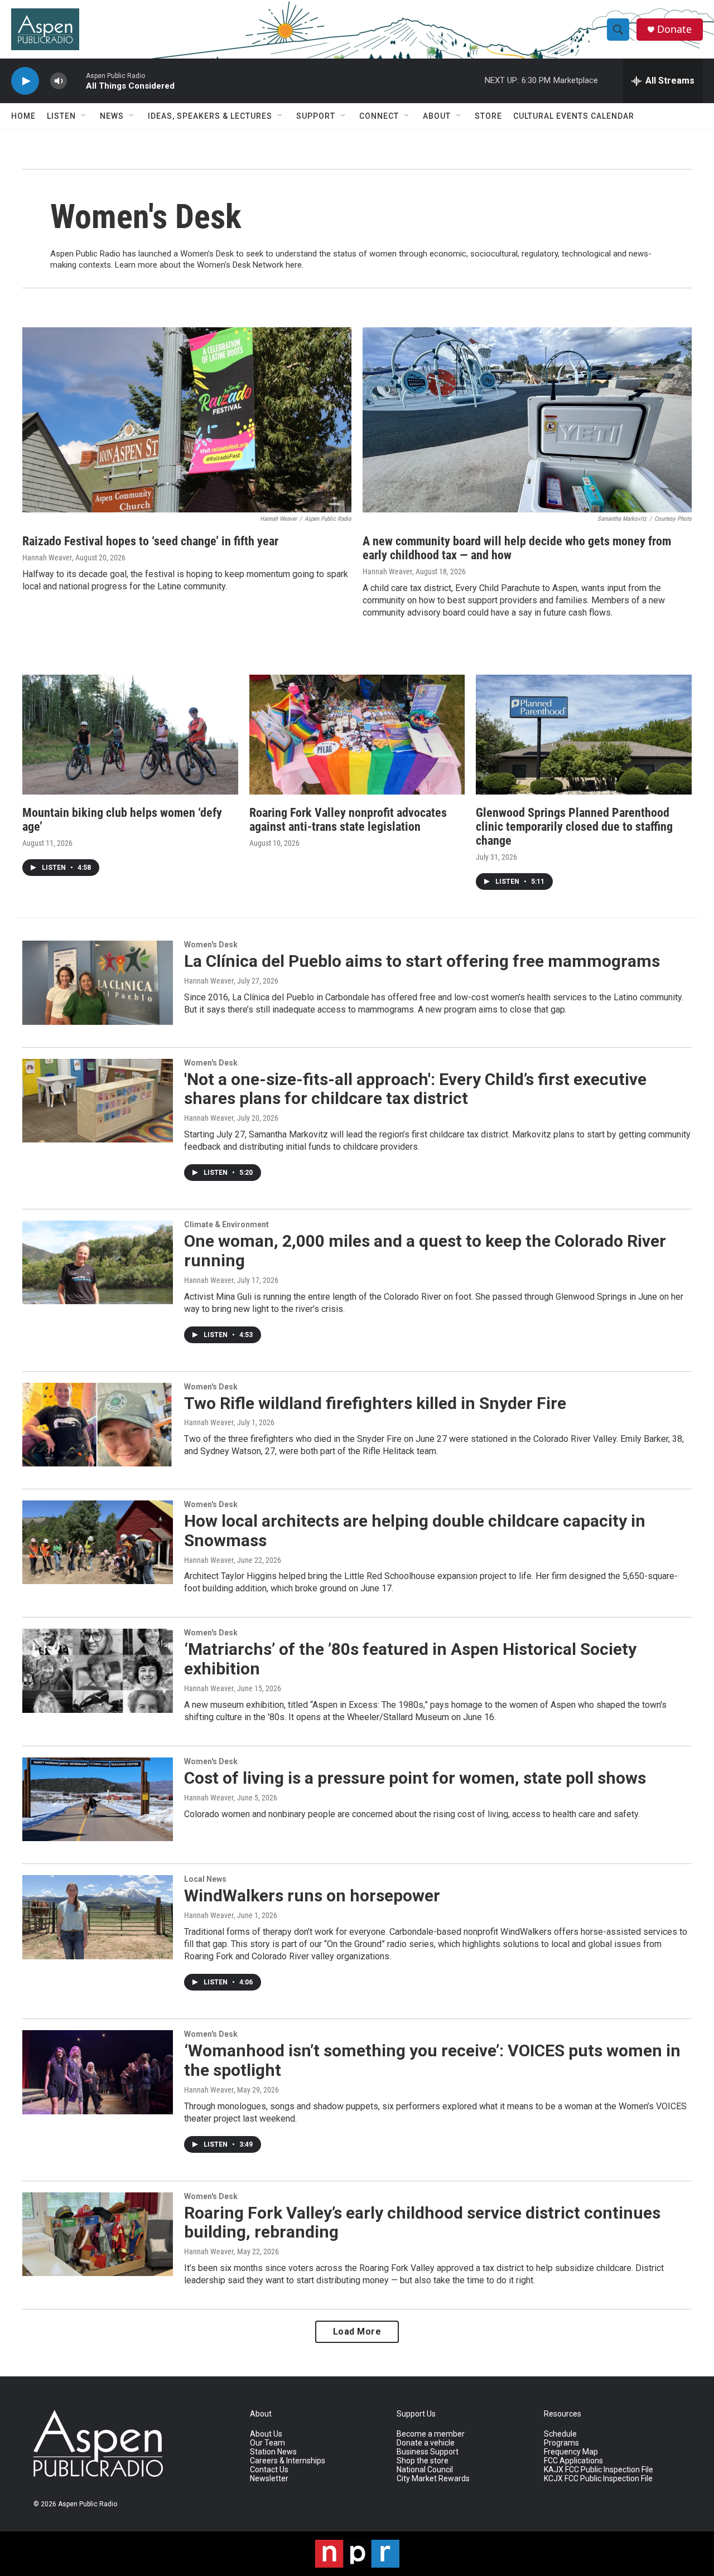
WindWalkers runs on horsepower (312, 1895)
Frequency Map (571, 2452)
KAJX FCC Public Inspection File (599, 2470)
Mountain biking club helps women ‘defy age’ (122, 820)
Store (488, 116)
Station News (273, 2452)
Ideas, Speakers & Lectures (210, 116)
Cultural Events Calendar (574, 116)
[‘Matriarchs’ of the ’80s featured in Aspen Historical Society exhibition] (98, 1670)
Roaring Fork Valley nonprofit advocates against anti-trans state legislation (348, 820)
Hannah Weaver (47, 558)
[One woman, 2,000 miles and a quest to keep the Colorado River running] (98, 1262)
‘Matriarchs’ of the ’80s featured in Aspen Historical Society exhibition (410, 1659)
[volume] (59, 81)
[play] (25, 81)
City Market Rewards (433, 2479)
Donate (674, 29)
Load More (357, 2332)
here (294, 265)
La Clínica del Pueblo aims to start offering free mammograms (422, 961)
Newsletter (269, 2479)
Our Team (267, 2443)
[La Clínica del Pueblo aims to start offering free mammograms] (98, 982)
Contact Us (269, 2470)
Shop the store (423, 2461)
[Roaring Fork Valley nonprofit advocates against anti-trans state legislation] (357, 735)
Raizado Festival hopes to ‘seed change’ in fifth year (150, 541)
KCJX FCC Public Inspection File (598, 2479)
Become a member (431, 2434)
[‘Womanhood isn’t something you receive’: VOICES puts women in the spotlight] (98, 2072)
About (437, 116)
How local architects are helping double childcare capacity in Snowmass (415, 1531)
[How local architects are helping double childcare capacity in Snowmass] (98, 1542)
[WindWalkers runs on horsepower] (98, 1917)
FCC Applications (573, 2461)
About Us (266, 2434)
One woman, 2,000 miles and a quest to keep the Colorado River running (425, 1251)
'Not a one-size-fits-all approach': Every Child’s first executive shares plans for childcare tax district (415, 1089)
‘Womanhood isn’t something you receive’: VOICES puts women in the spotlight (432, 2060)
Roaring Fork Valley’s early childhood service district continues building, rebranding (422, 2222)
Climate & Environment (226, 1224)
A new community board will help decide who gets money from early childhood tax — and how (517, 548)
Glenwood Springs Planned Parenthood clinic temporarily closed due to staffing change (574, 827)
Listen (61, 116)
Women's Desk (211, 945)
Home (23, 116)
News (112, 116)
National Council (425, 2470)
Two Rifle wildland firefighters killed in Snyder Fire (375, 1403)
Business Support (428, 2452)
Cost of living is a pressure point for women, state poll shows (415, 1778)
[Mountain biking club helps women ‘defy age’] (130, 735)
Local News (205, 1879)
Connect (379, 116)
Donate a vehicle (426, 2443)
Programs (561, 2443)
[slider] (76, 81)
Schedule (560, 2434)
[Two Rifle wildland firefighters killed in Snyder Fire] (98, 1425)
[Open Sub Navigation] (84, 116)
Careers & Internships (288, 2461)
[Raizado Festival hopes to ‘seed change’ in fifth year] (187, 420)
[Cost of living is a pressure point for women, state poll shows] (98, 1799)
